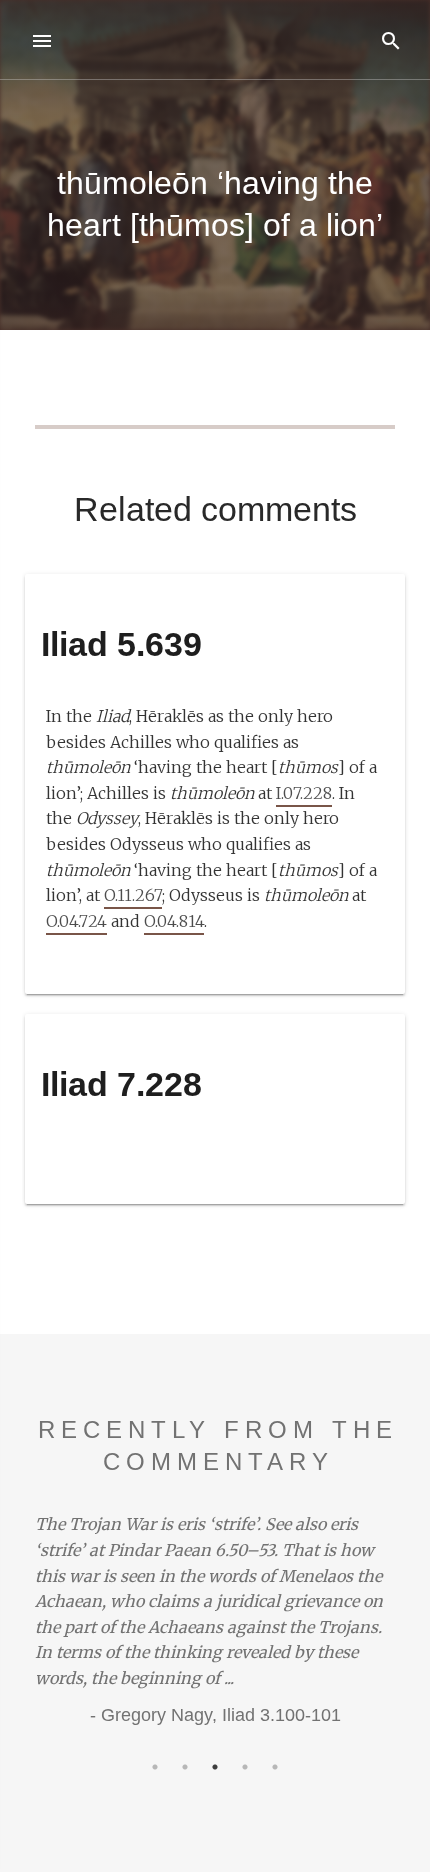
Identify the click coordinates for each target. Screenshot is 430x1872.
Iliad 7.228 (121, 1084)
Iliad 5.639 (121, 644)
